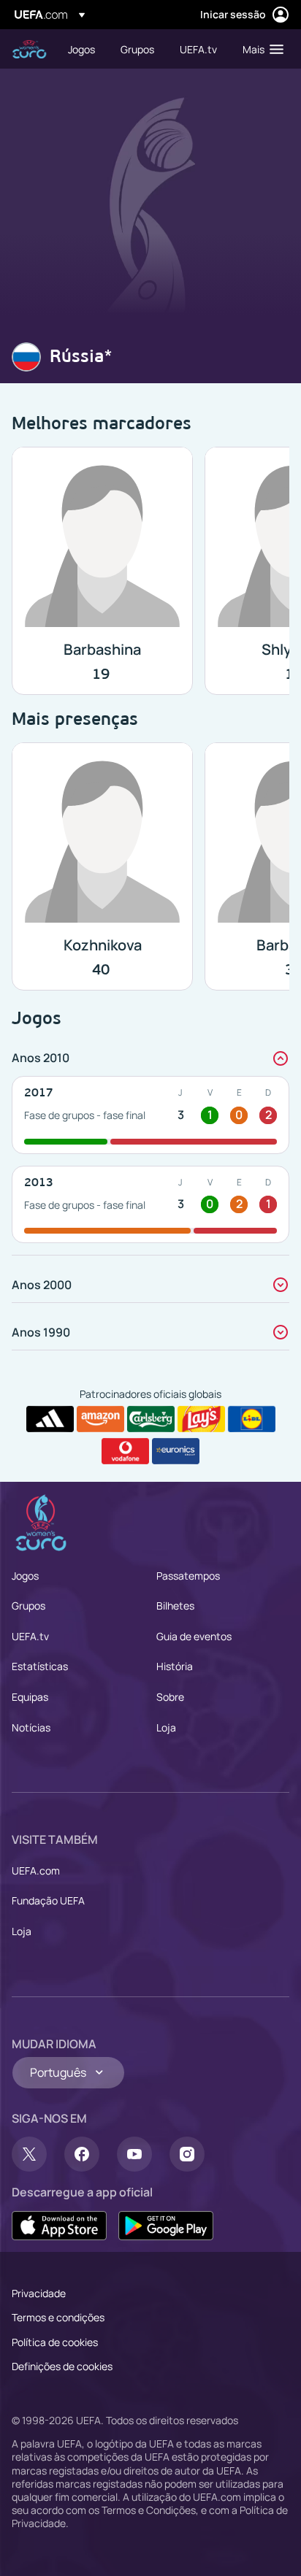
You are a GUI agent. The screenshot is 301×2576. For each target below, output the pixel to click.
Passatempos (188, 1576)
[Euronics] (176, 1451)
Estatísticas (40, 1666)
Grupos (28, 1606)
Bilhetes (175, 1606)
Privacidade (39, 2293)
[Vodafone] (125, 1451)
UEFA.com (36, 1871)
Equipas (30, 1697)
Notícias (31, 1727)
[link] (81, 49)
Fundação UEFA (48, 1900)
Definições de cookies (62, 2366)
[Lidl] (252, 1419)
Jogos (25, 1576)
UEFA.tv (30, 1636)
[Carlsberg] (151, 1419)
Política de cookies (55, 2342)
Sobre (170, 1697)
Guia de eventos (194, 1636)
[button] (260, 49)
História (175, 1666)
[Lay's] (201, 1419)
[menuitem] (82, 49)
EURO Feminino (29, 49)
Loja (166, 1727)
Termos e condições (58, 2317)
